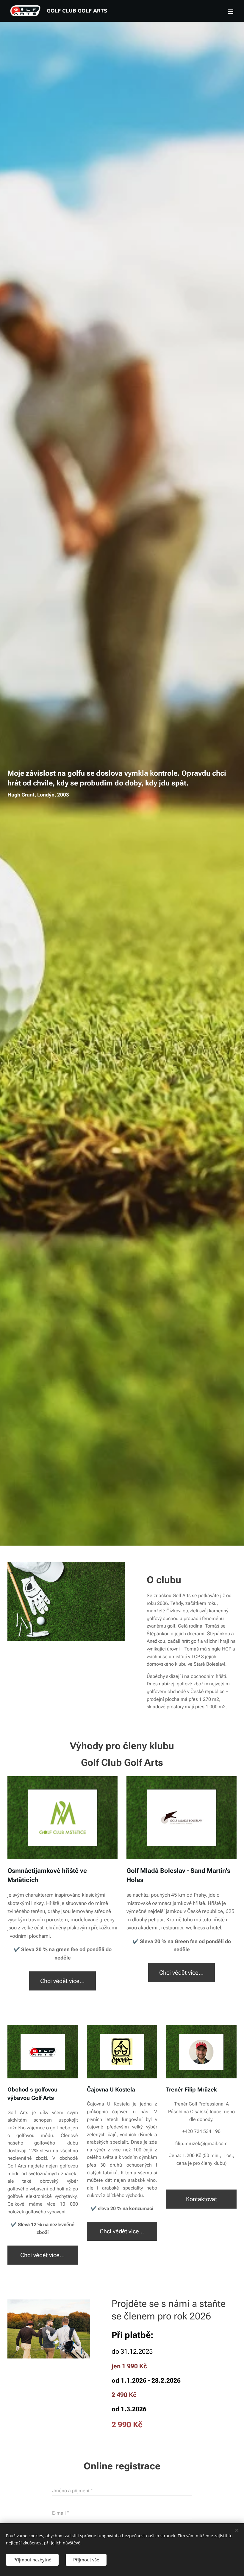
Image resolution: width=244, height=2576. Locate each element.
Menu (231, 11)
